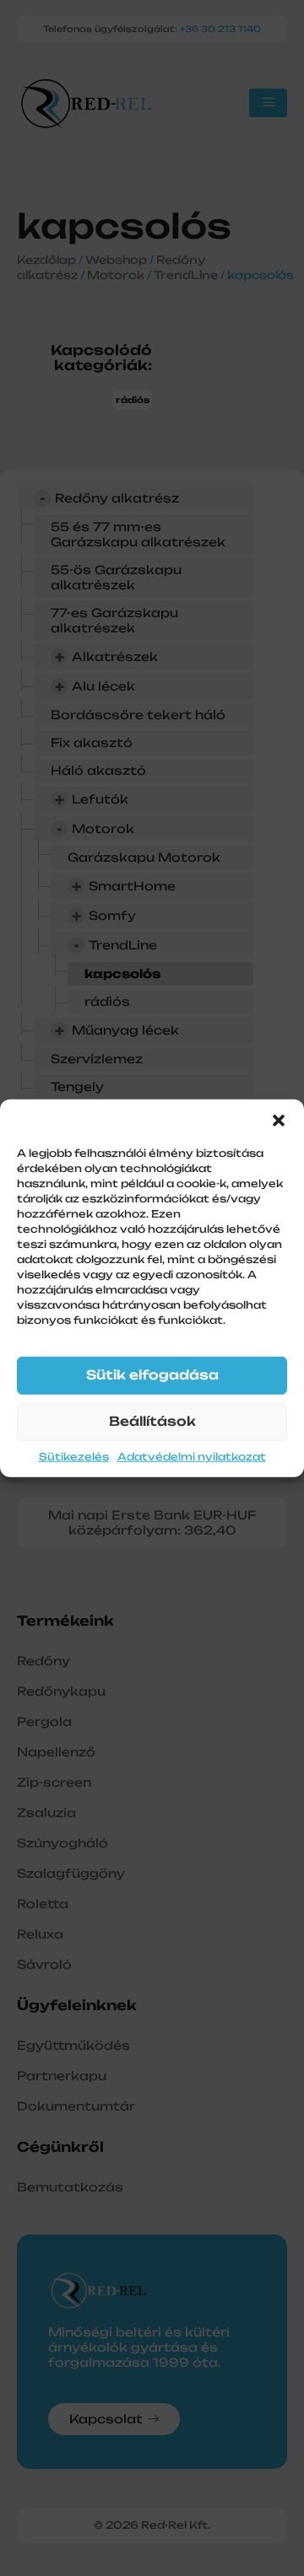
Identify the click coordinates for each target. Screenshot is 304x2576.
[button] (279, 1120)
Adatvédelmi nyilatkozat (192, 1457)
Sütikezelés (74, 1457)
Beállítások (152, 1421)
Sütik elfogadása (152, 1375)
